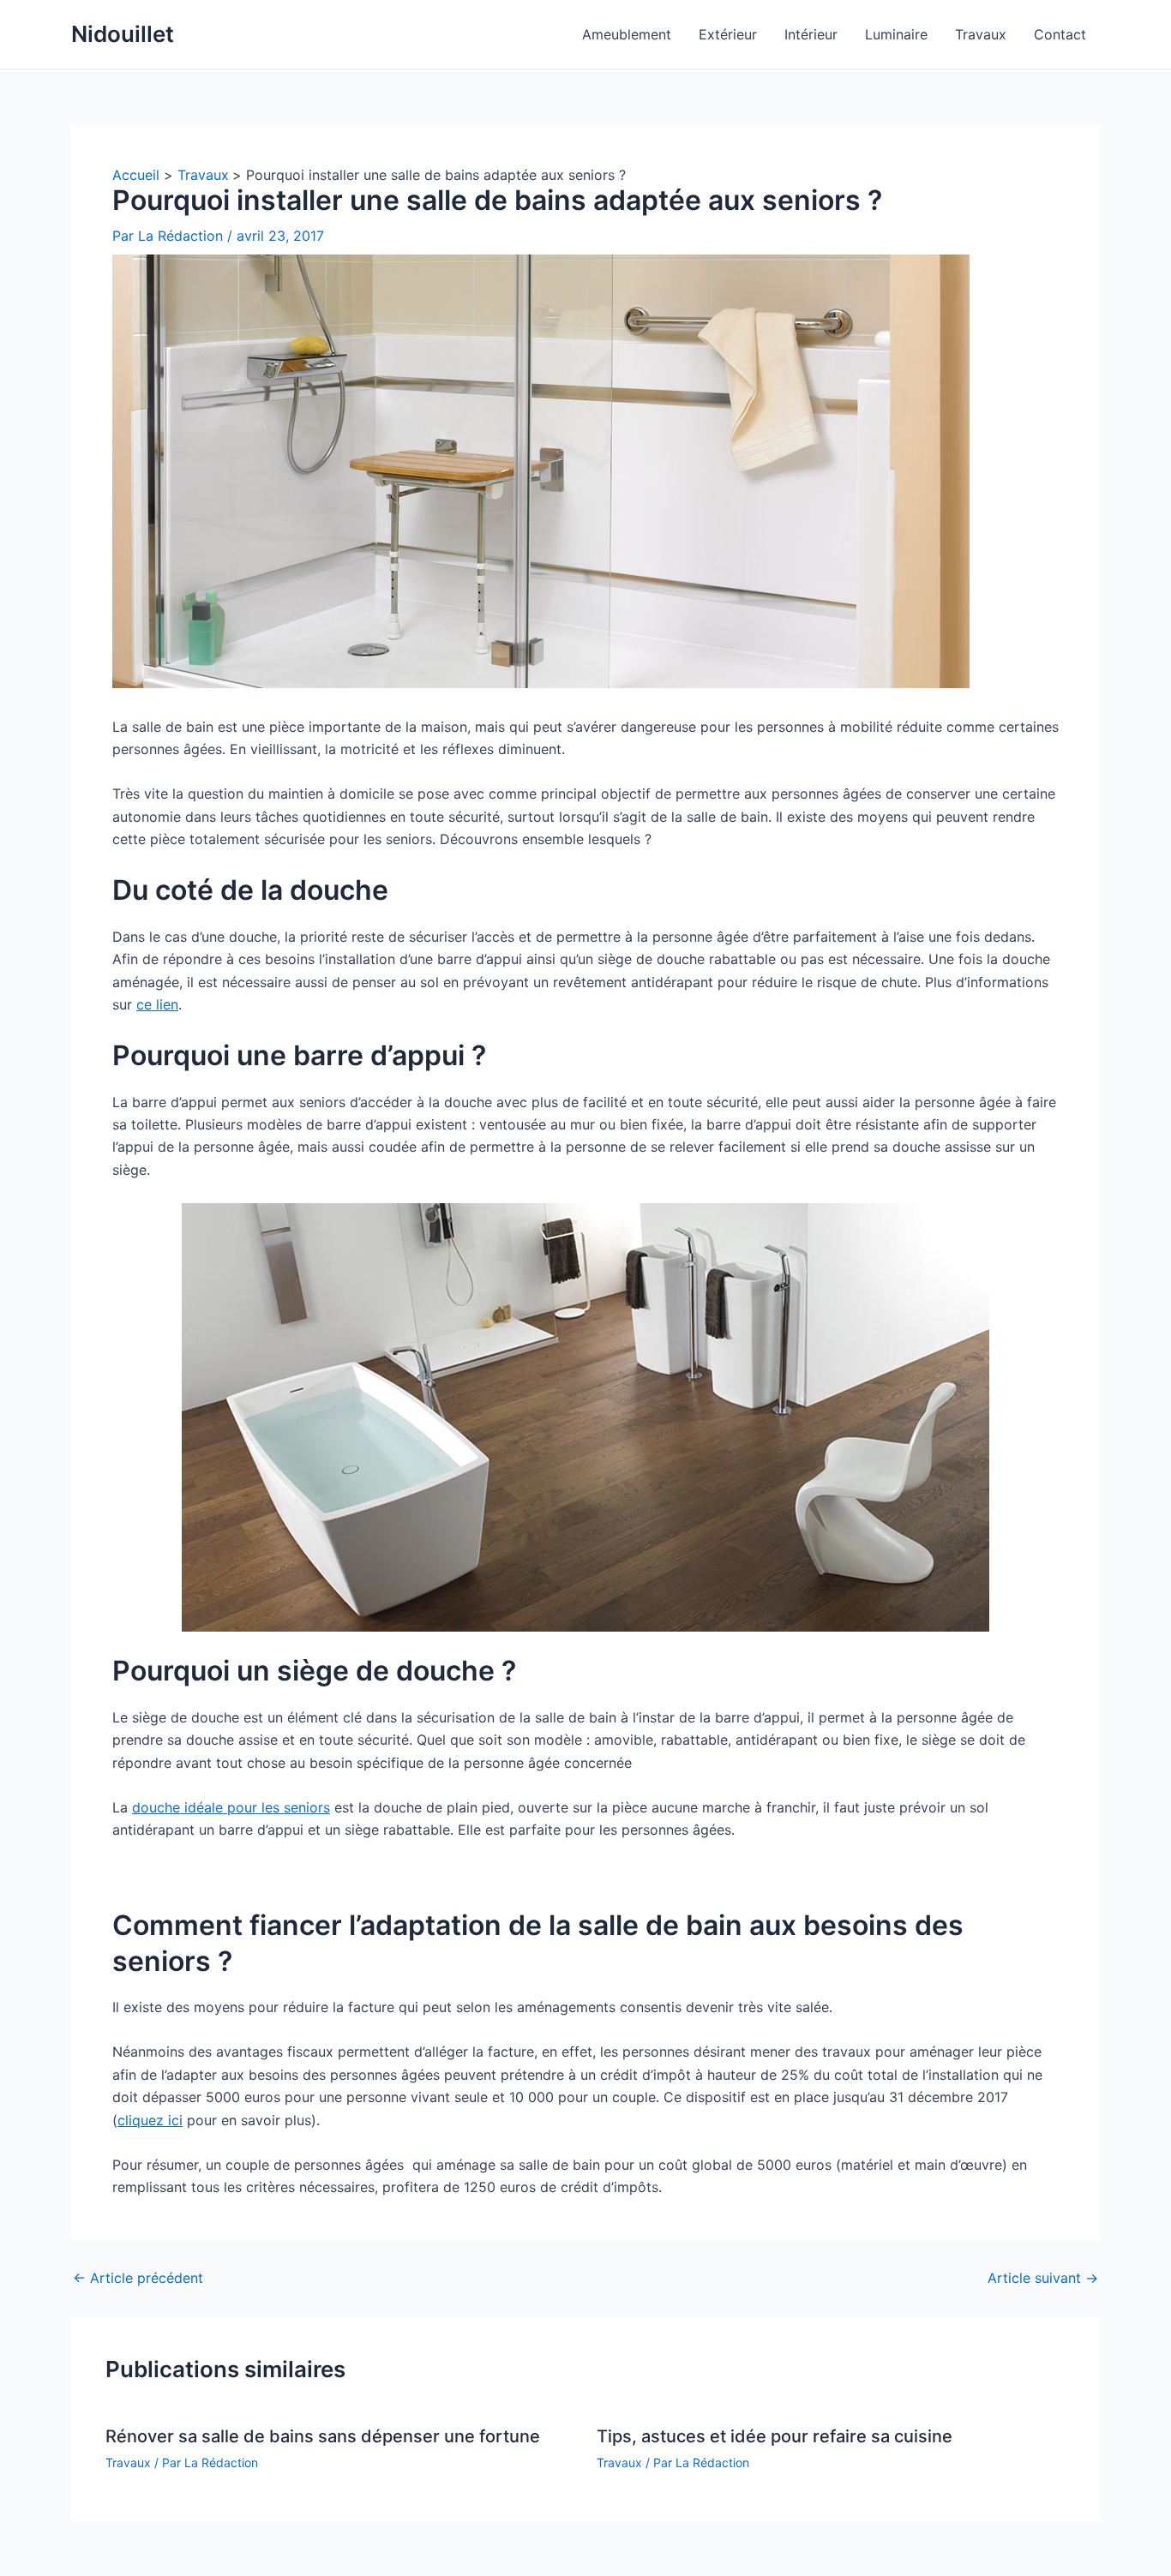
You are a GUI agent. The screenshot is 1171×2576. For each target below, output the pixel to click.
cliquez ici (150, 2120)
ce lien (157, 1004)
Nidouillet (123, 34)
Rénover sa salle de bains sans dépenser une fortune (323, 2436)
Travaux (128, 2462)
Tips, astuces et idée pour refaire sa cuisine (775, 2436)
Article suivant (1043, 2278)
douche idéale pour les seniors (231, 1807)
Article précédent (138, 2278)
